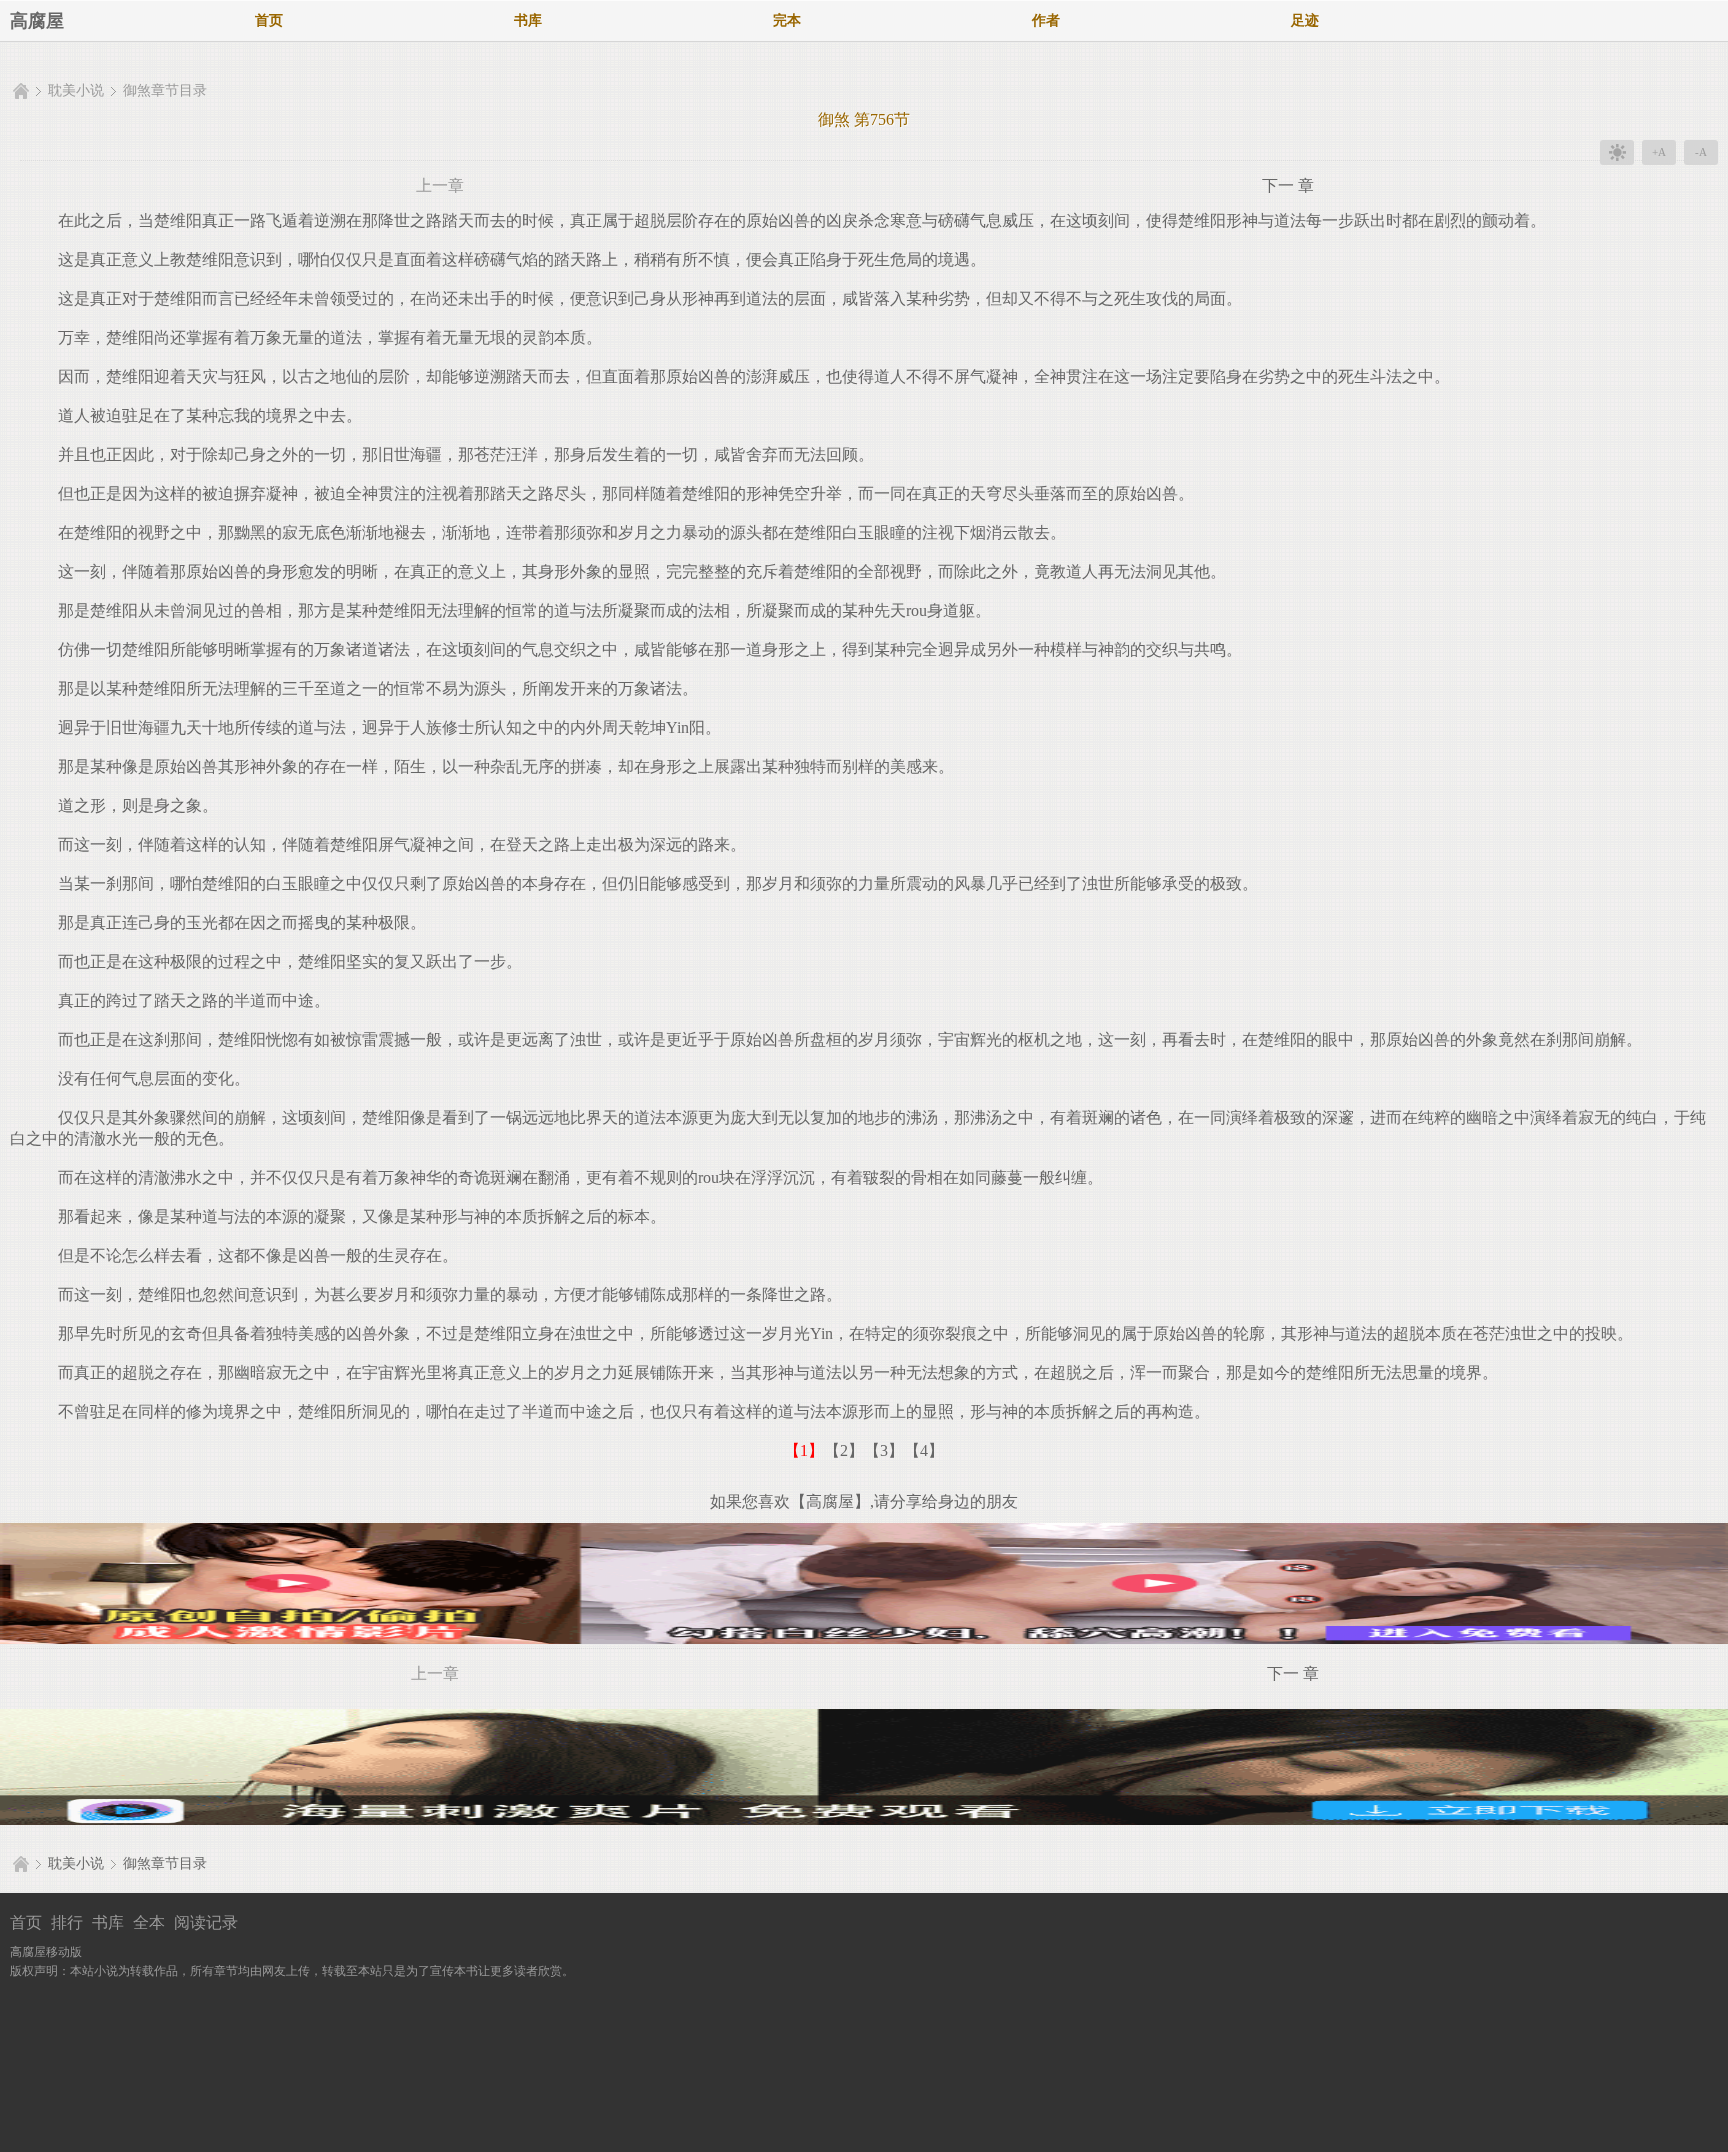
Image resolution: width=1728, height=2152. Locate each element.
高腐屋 (37, 21)
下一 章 (1288, 185)
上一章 (440, 185)
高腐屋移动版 (46, 1952)
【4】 (924, 1450)
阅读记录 (206, 1922)
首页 (269, 20)
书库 (528, 20)
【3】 (884, 1450)
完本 (787, 20)
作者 (1046, 20)
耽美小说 (76, 90)
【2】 (844, 1450)
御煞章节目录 (165, 90)
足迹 (1305, 20)
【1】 (804, 1450)
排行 (67, 1922)
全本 (149, 1922)
